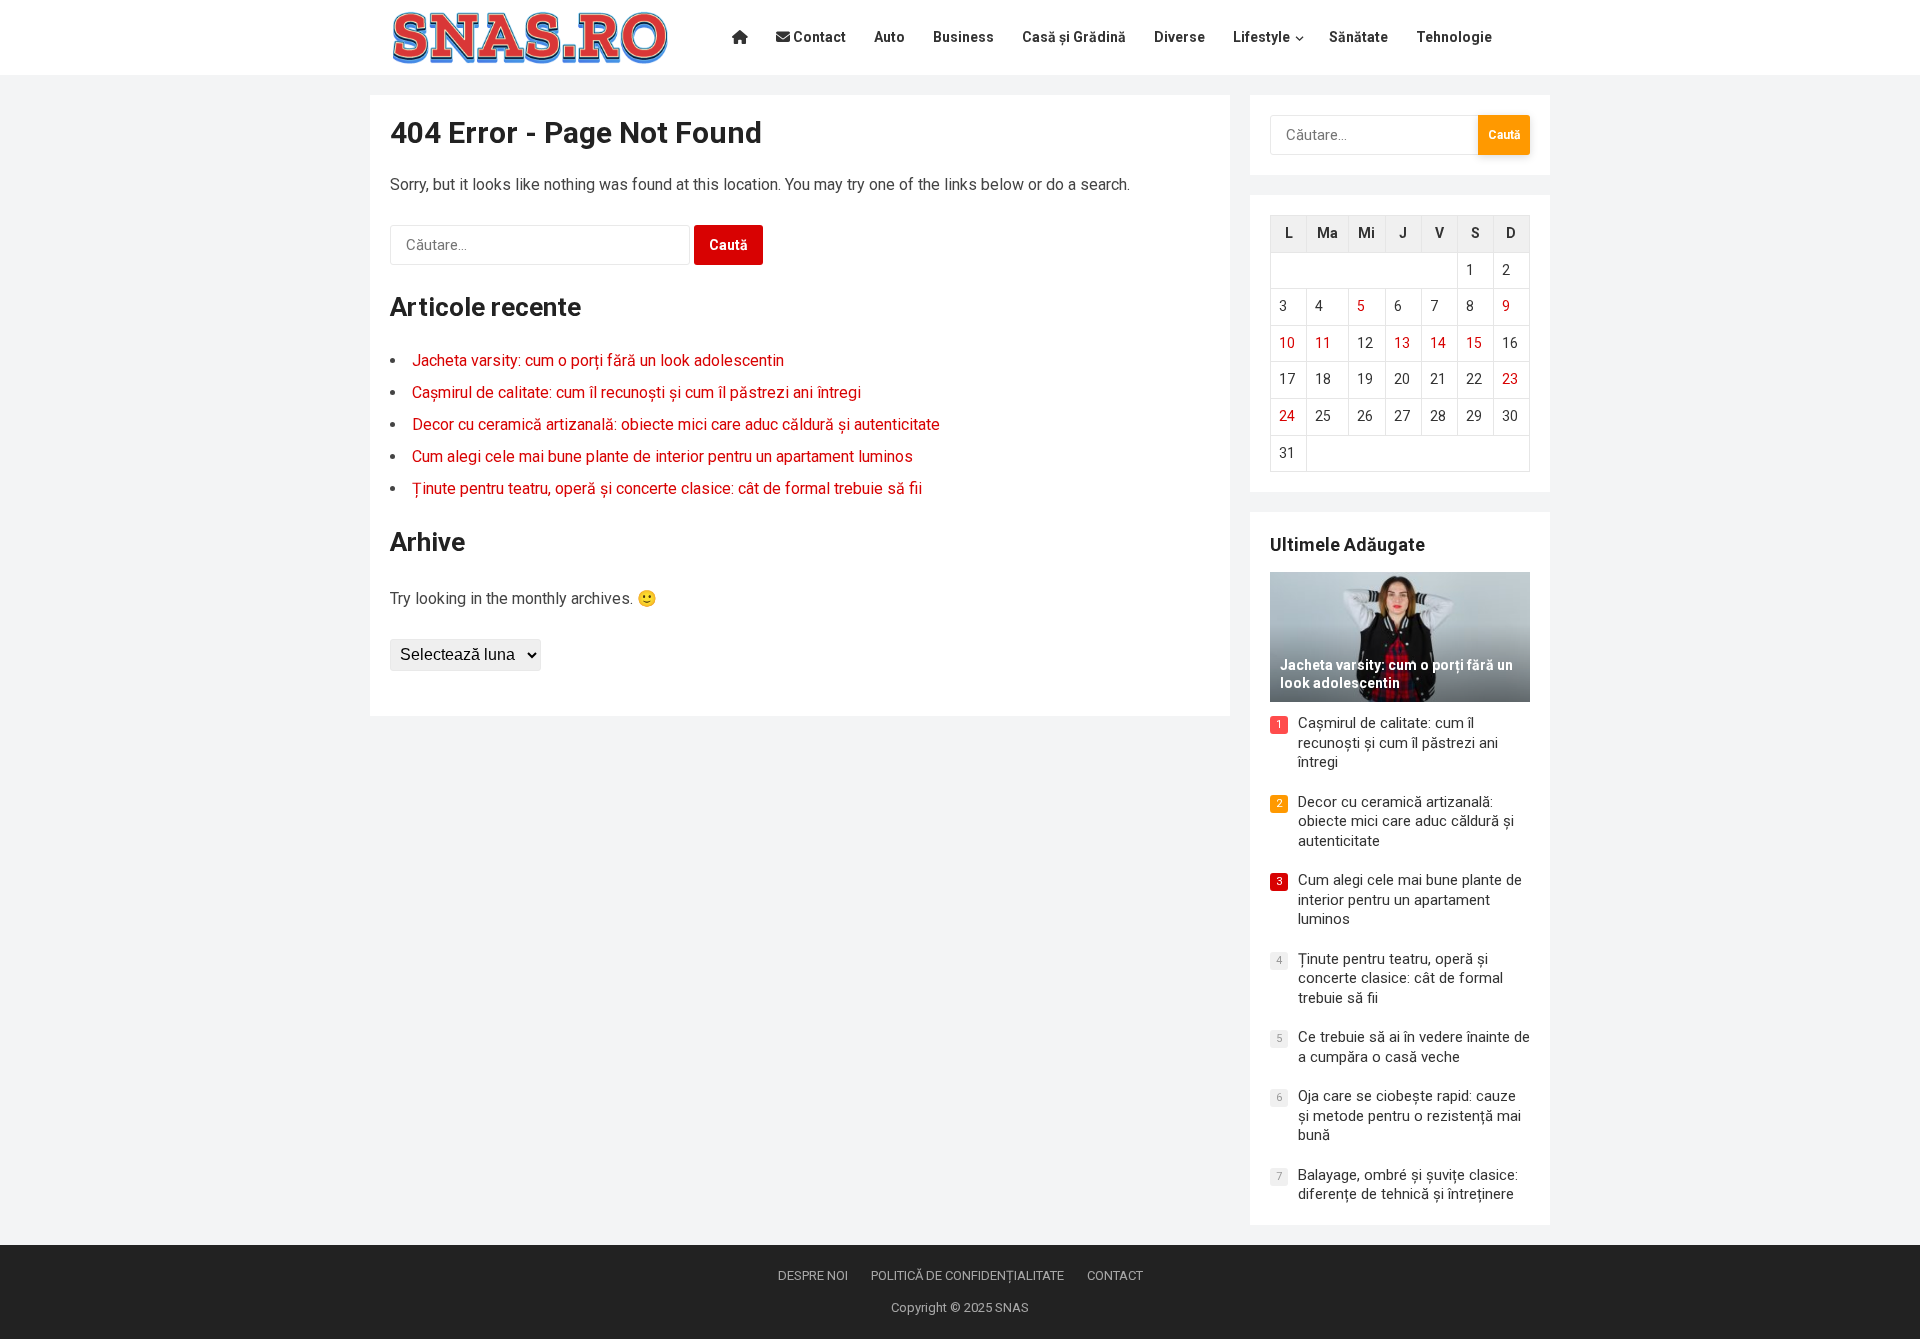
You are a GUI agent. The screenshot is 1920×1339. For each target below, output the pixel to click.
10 (1287, 343)
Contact (1115, 1275)
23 (1510, 379)
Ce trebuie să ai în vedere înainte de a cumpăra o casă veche (1414, 1047)
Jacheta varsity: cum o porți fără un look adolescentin (598, 360)
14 (1438, 343)
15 (1474, 343)
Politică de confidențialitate (967, 1275)
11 (1323, 343)
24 (1287, 416)
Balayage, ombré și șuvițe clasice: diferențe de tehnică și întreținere (1408, 1185)
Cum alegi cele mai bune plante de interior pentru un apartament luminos (662, 456)
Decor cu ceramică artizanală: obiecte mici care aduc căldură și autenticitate (676, 424)
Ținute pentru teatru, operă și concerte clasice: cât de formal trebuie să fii (667, 488)
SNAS (1012, 1307)
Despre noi (813, 1275)
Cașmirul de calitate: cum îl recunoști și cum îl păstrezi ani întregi (636, 392)
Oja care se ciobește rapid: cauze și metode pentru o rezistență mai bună (1409, 1115)
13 (1402, 343)
